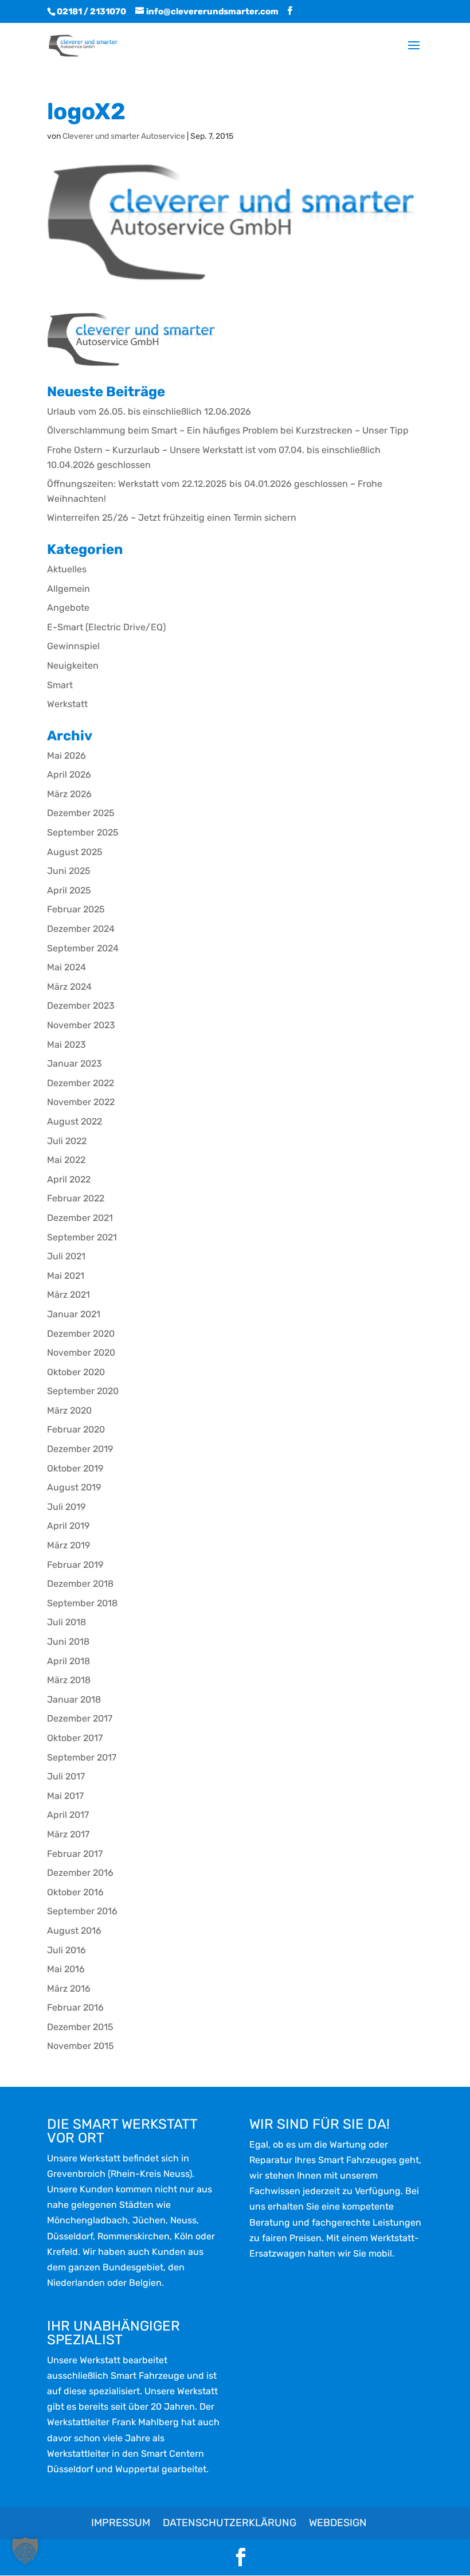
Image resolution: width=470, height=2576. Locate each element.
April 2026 (69, 774)
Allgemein (68, 589)
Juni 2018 (68, 1642)
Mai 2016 (66, 1969)
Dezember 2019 (80, 1449)
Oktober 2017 (75, 1738)
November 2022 (81, 1102)
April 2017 (68, 1815)
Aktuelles (67, 569)
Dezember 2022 (81, 1083)
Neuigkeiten (73, 666)
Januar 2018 (74, 1699)
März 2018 (69, 1680)
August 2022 (75, 1121)
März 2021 (68, 1295)
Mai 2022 (66, 1160)
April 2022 (69, 1179)
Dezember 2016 (80, 1873)
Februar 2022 (76, 1198)
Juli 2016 (66, 1950)
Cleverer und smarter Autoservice (124, 136)
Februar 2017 (75, 1854)
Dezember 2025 (81, 813)
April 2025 (69, 890)
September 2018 (82, 1603)
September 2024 (83, 948)
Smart (60, 685)
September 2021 (82, 1237)
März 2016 (69, 1988)
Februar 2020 (76, 1429)
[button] (25, 2551)
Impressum (121, 2523)
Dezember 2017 (80, 1718)
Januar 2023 (75, 1063)
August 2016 (74, 1931)
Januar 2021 (74, 1314)
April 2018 (68, 1661)
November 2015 (81, 2046)
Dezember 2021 (80, 1218)
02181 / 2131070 (91, 11)
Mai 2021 (66, 1276)
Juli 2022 (67, 1141)
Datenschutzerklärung (230, 2523)
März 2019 (68, 1545)
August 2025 (75, 852)
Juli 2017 (66, 1776)
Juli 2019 (66, 1507)
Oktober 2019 (75, 1468)
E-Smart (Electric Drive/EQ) (106, 627)
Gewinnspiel (73, 646)
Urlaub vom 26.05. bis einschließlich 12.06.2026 (149, 411)
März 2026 (69, 794)
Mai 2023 (66, 1045)
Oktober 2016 (75, 1892)
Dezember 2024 (81, 929)
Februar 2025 (76, 909)
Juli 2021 (66, 1256)
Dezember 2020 (81, 1334)
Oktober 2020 (76, 1372)
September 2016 (82, 1911)
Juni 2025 (69, 871)
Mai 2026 (66, 756)
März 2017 (68, 1834)
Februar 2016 (75, 2007)
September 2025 (83, 832)
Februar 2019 (75, 1565)
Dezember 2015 (80, 2027)
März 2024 (69, 987)
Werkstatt (67, 704)
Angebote (68, 608)
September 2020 (83, 1391)
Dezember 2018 (80, 1584)
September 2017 (82, 1757)
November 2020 (81, 1353)
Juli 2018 (66, 1622)
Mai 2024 (66, 967)
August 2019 (74, 1487)
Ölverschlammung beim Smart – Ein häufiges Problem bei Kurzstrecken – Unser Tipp (228, 430)
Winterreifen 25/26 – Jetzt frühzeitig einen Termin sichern (172, 518)
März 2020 (69, 1410)
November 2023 (81, 1025)
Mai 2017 (65, 1796)
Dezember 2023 (81, 1006)
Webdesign (338, 2523)
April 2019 (68, 1526)
